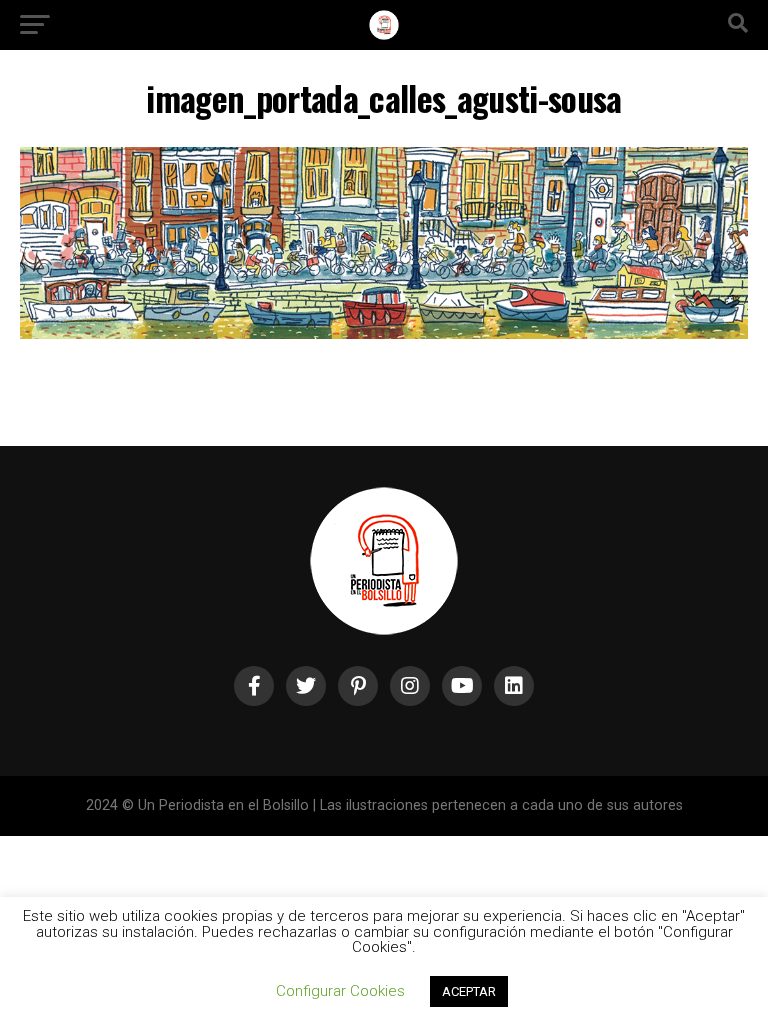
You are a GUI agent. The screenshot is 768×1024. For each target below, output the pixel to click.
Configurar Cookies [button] (340, 991)
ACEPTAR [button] (469, 991)
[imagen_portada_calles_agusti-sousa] (384, 333)
